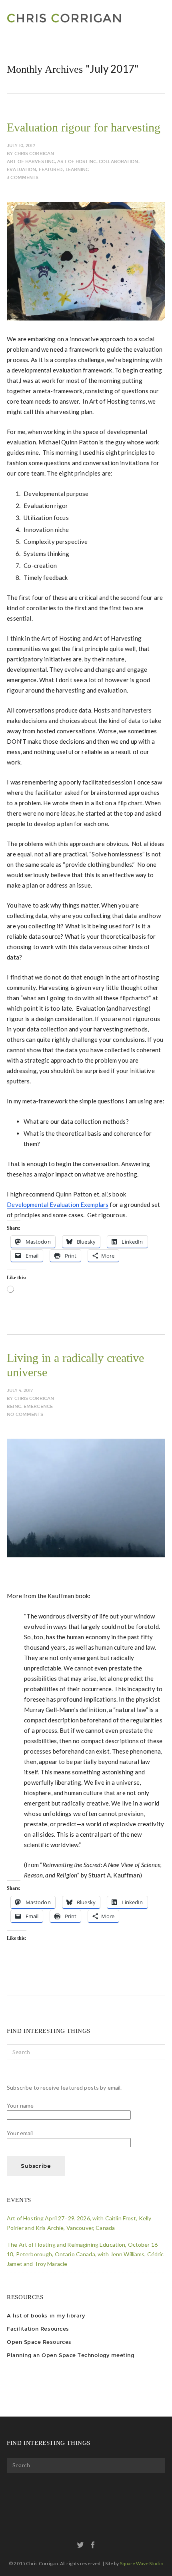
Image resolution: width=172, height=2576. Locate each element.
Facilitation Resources (38, 2329)
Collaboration (118, 162)
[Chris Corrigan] (82, 18)
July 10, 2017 (21, 146)
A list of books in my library (46, 2316)
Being (14, 1406)
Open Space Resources (39, 2342)
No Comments (25, 1414)
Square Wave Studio (142, 2563)
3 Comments (23, 178)
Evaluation (21, 170)
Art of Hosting (77, 162)
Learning (77, 170)
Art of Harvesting (31, 162)
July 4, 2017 (20, 1391)
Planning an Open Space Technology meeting (70, 2355)
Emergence (38, 1406)
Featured (51, 170)
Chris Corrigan (34, 154)
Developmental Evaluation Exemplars (58, 1204)
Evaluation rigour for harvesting (84, 127)
